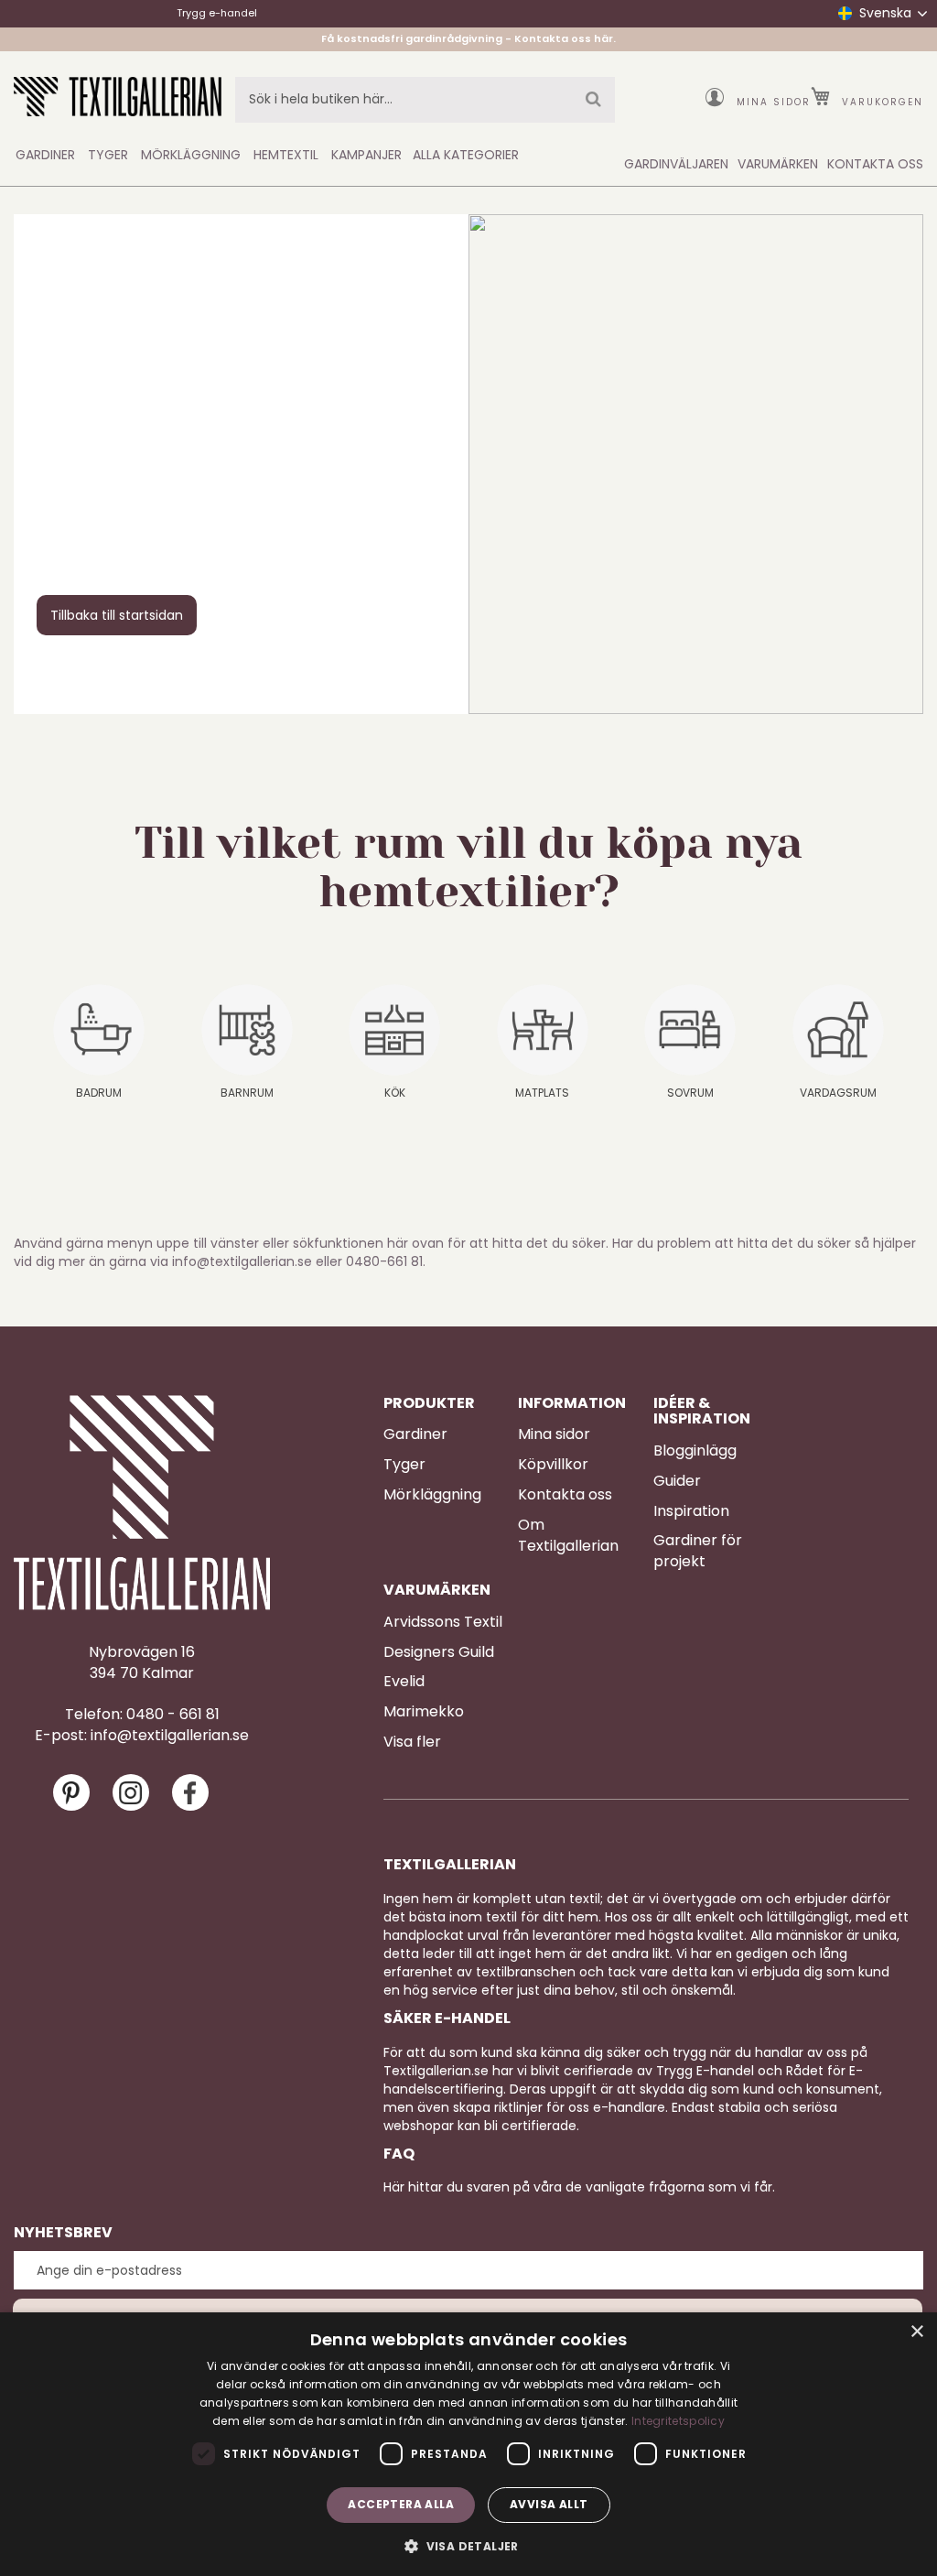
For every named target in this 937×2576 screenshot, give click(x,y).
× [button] (916, 2332)
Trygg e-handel (217, 13)
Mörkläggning (432, 1495)
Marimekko (424, 1712)
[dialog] (468, 2444)
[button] (468, 2545)
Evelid (404, 1682)
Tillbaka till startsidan (117, 615)
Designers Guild (439, 1652)
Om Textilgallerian (568, 1536)
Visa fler (412, 1742)
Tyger (404, 1465)
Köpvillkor (553, 1465)
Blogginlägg (695, 1451)
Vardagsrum (838, 1093)
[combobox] (425, 100)
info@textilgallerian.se (170, 1736)
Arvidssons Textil (443, 1622)
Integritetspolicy (678, 2421)
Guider (677, 1481)
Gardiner (415, 1434)
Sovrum (690, 1093)
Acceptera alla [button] (401, 2504)
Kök (395, 1093)
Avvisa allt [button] (549, 2504)
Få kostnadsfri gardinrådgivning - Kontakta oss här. (468, 38)
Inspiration (691, 1511)
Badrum (99, 1093)
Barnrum (247, 1093)
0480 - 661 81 (173, 1715)
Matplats (542, 1093)
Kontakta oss (565, 1495)
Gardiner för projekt (698, 1551)
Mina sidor (774, 102)
